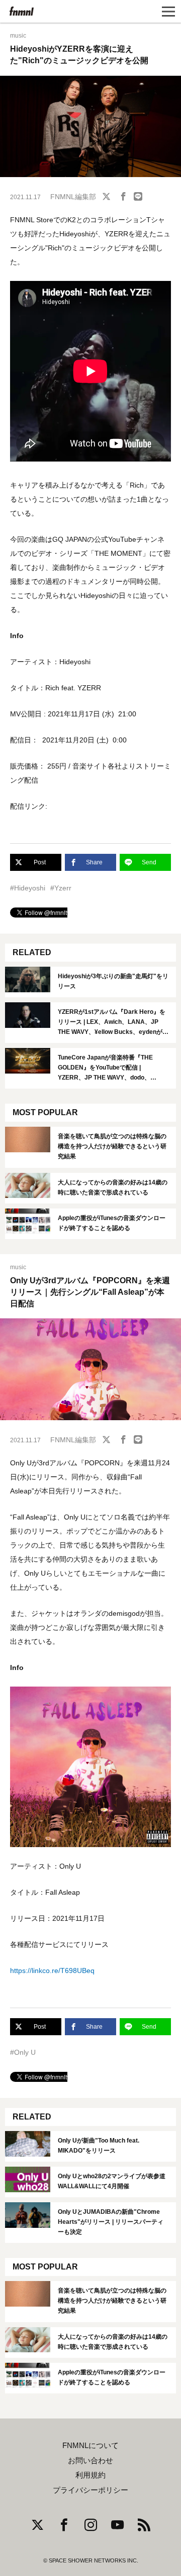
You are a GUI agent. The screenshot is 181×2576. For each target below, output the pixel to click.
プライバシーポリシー (90, 2490)
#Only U (23, 2052)
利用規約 (90, 2475)
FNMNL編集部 (73, 197)
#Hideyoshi (28, 888)
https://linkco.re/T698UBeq (52, 1971)
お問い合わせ (90, 2461)
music (18, 36)
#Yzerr (61, 888)
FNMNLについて (90, 2446)
